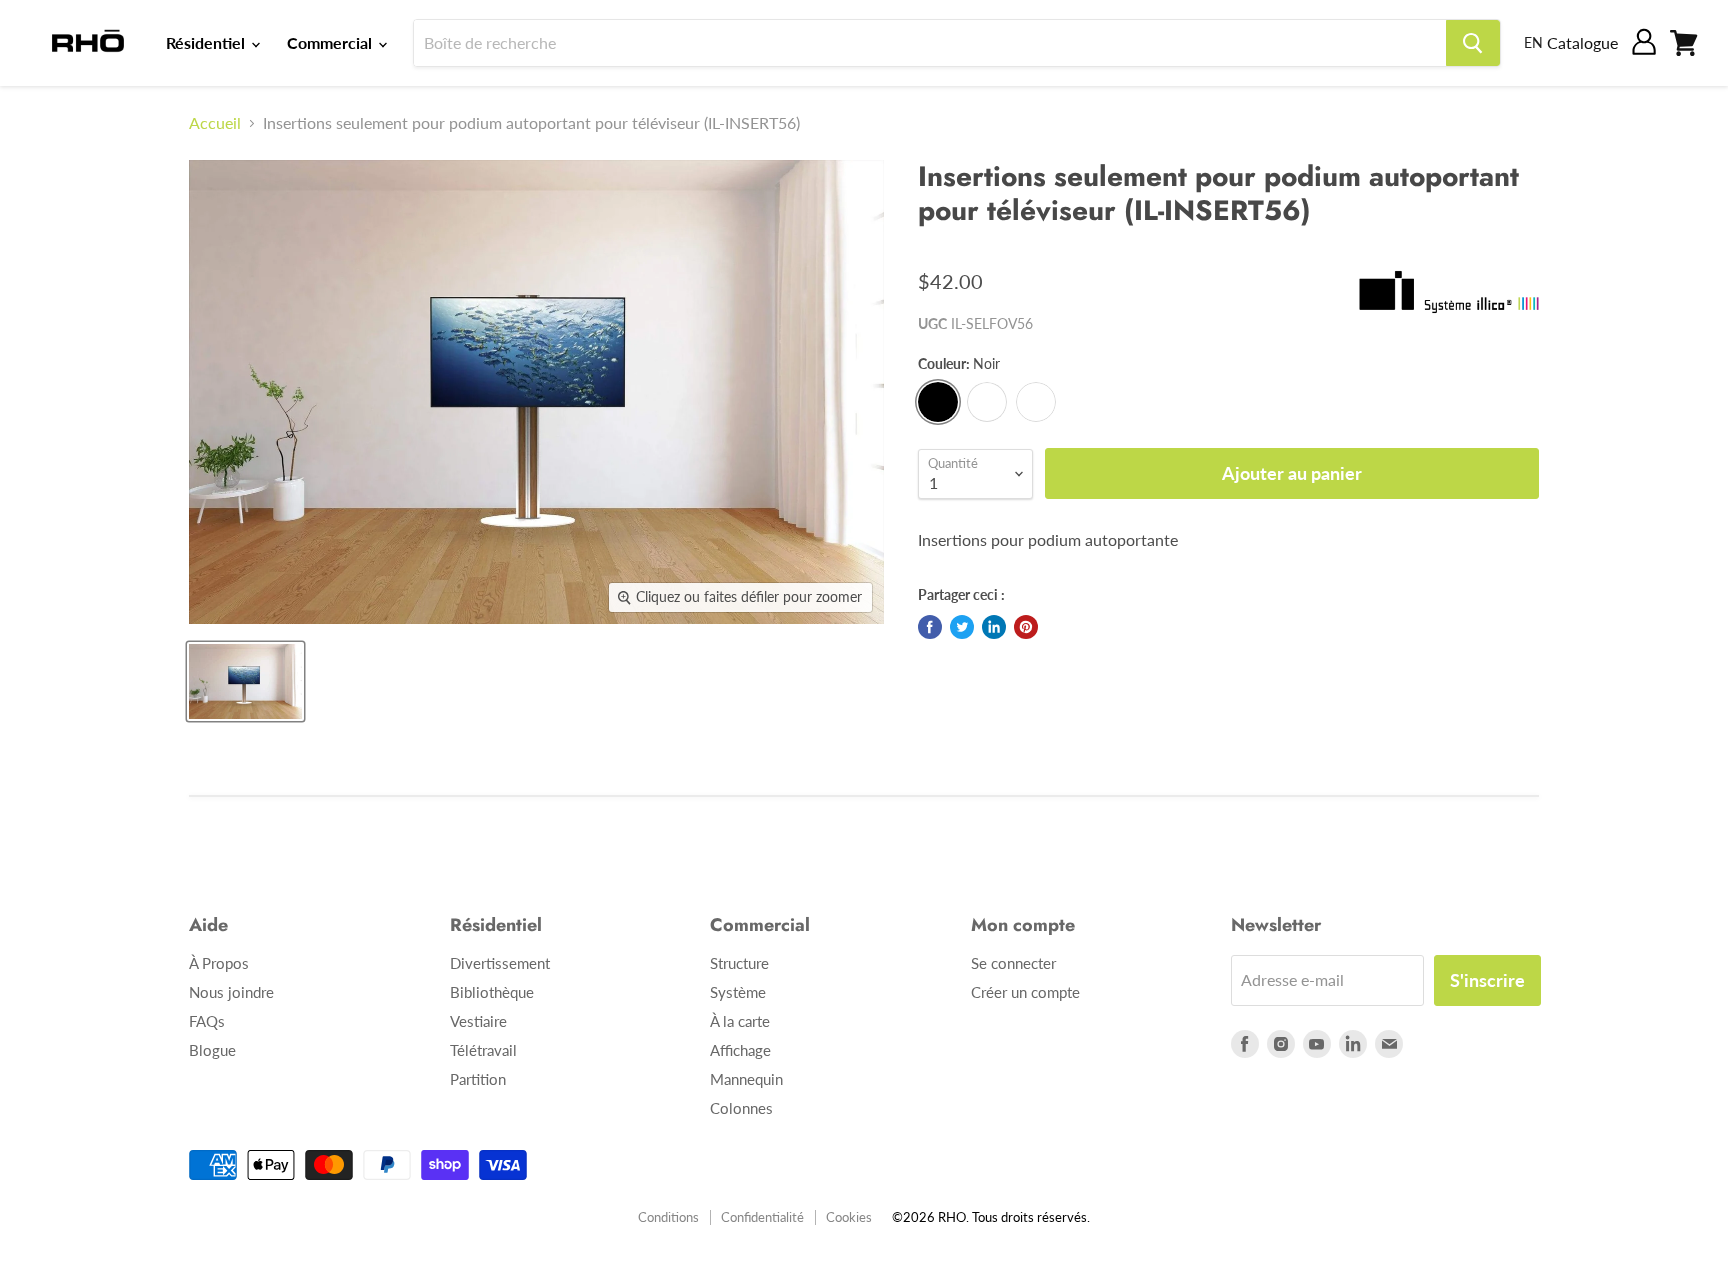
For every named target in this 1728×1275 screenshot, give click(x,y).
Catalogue (1582, 42)
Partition (478, 1079)
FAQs (207, 1021)
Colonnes (741, 1108)
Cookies (849, 1217)
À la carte (740, 1021)
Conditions (668, 1217)
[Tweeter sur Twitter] (962, 627)
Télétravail (483, 1050)
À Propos (219, 963)
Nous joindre (231, 992)
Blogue (212, 1050)
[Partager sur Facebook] (930, 627)
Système (738, 992)
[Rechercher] (1473, 43)
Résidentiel (207, 42)
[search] (930, 43)
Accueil (215, 123)
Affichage (740, 1050)
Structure (739, 963)
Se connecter (1013, 963)
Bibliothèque (492, 992)
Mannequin (746, 1079)
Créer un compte (1025, 992)
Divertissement (500, 963)
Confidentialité (762, 1217)
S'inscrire (1487, 980)
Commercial (331, 42)
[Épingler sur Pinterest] (1026, 627)
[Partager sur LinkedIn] (994, 627)
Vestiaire (478, 1021)
